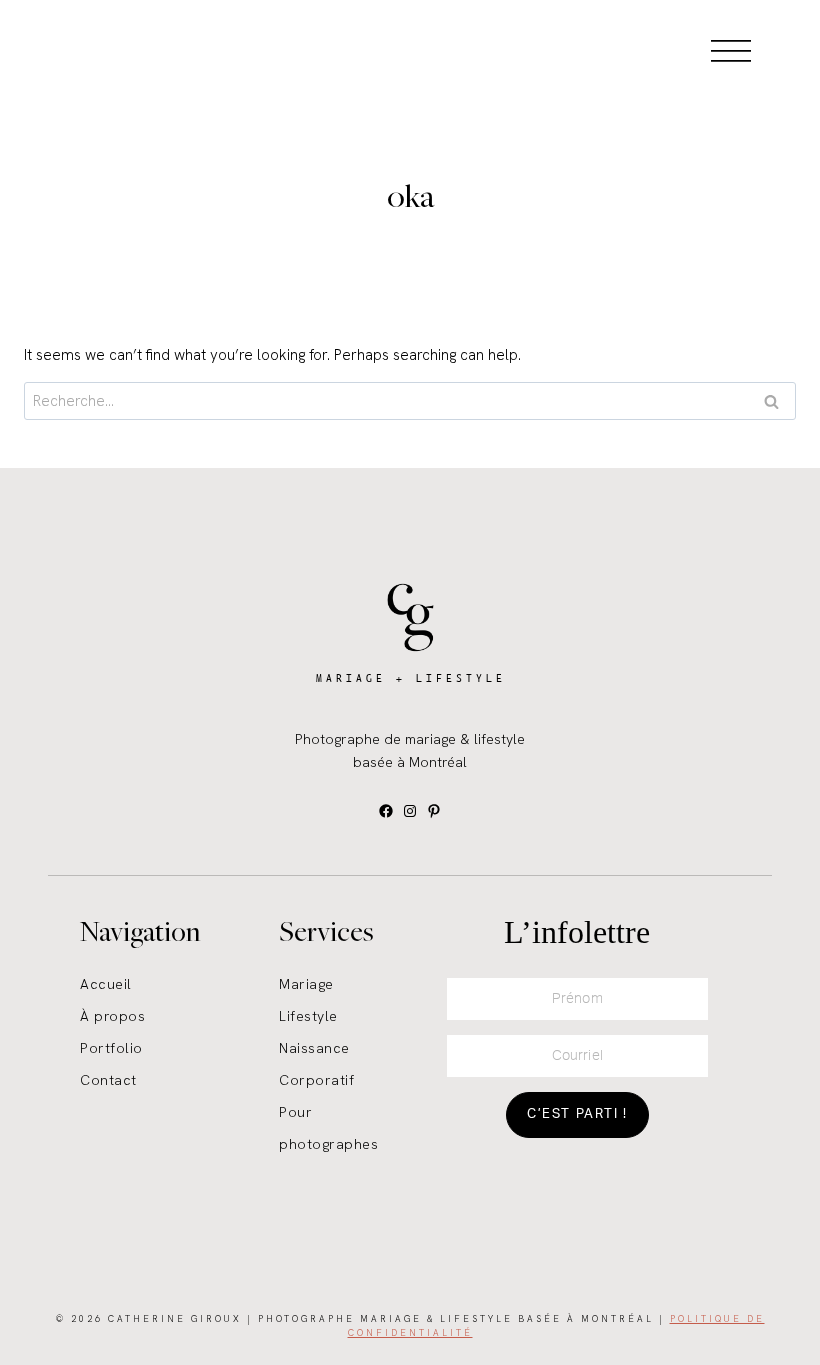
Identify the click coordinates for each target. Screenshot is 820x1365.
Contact (108, 1080)
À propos (112, 1016)
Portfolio (111, 1048)
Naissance (314, 1048)
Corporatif (316, 1080)
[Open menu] (731, 50)
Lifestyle (308, 1016)
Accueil (106, 984)
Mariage (306, 984)
